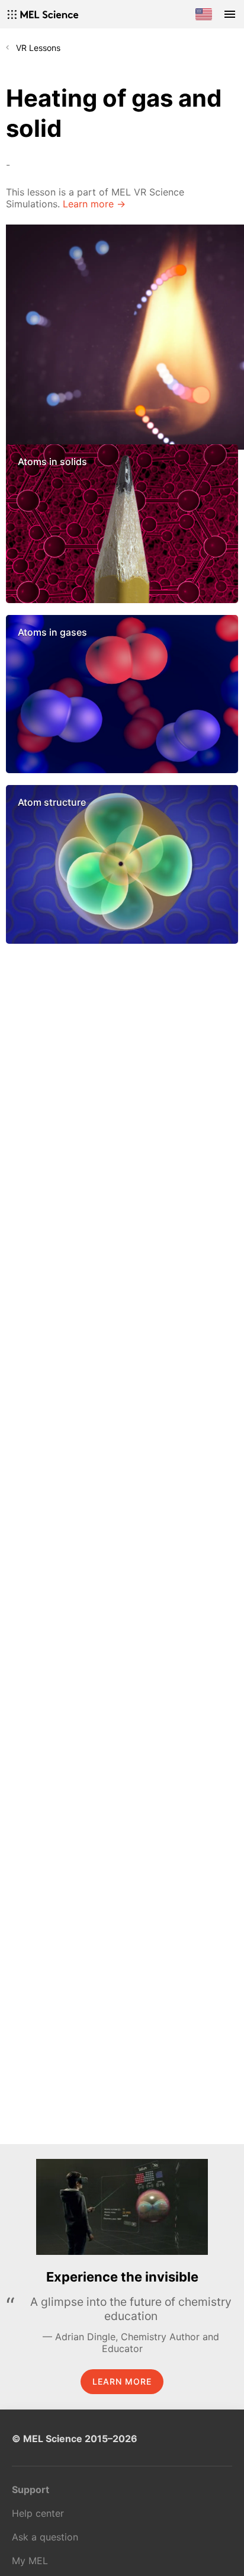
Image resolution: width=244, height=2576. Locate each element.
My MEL (30, 2561)
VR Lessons (38, 48)
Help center (38, 2513)
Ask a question (45, 2537)
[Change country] (204, 14)
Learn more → (94, 204)
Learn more (122, 2381)
